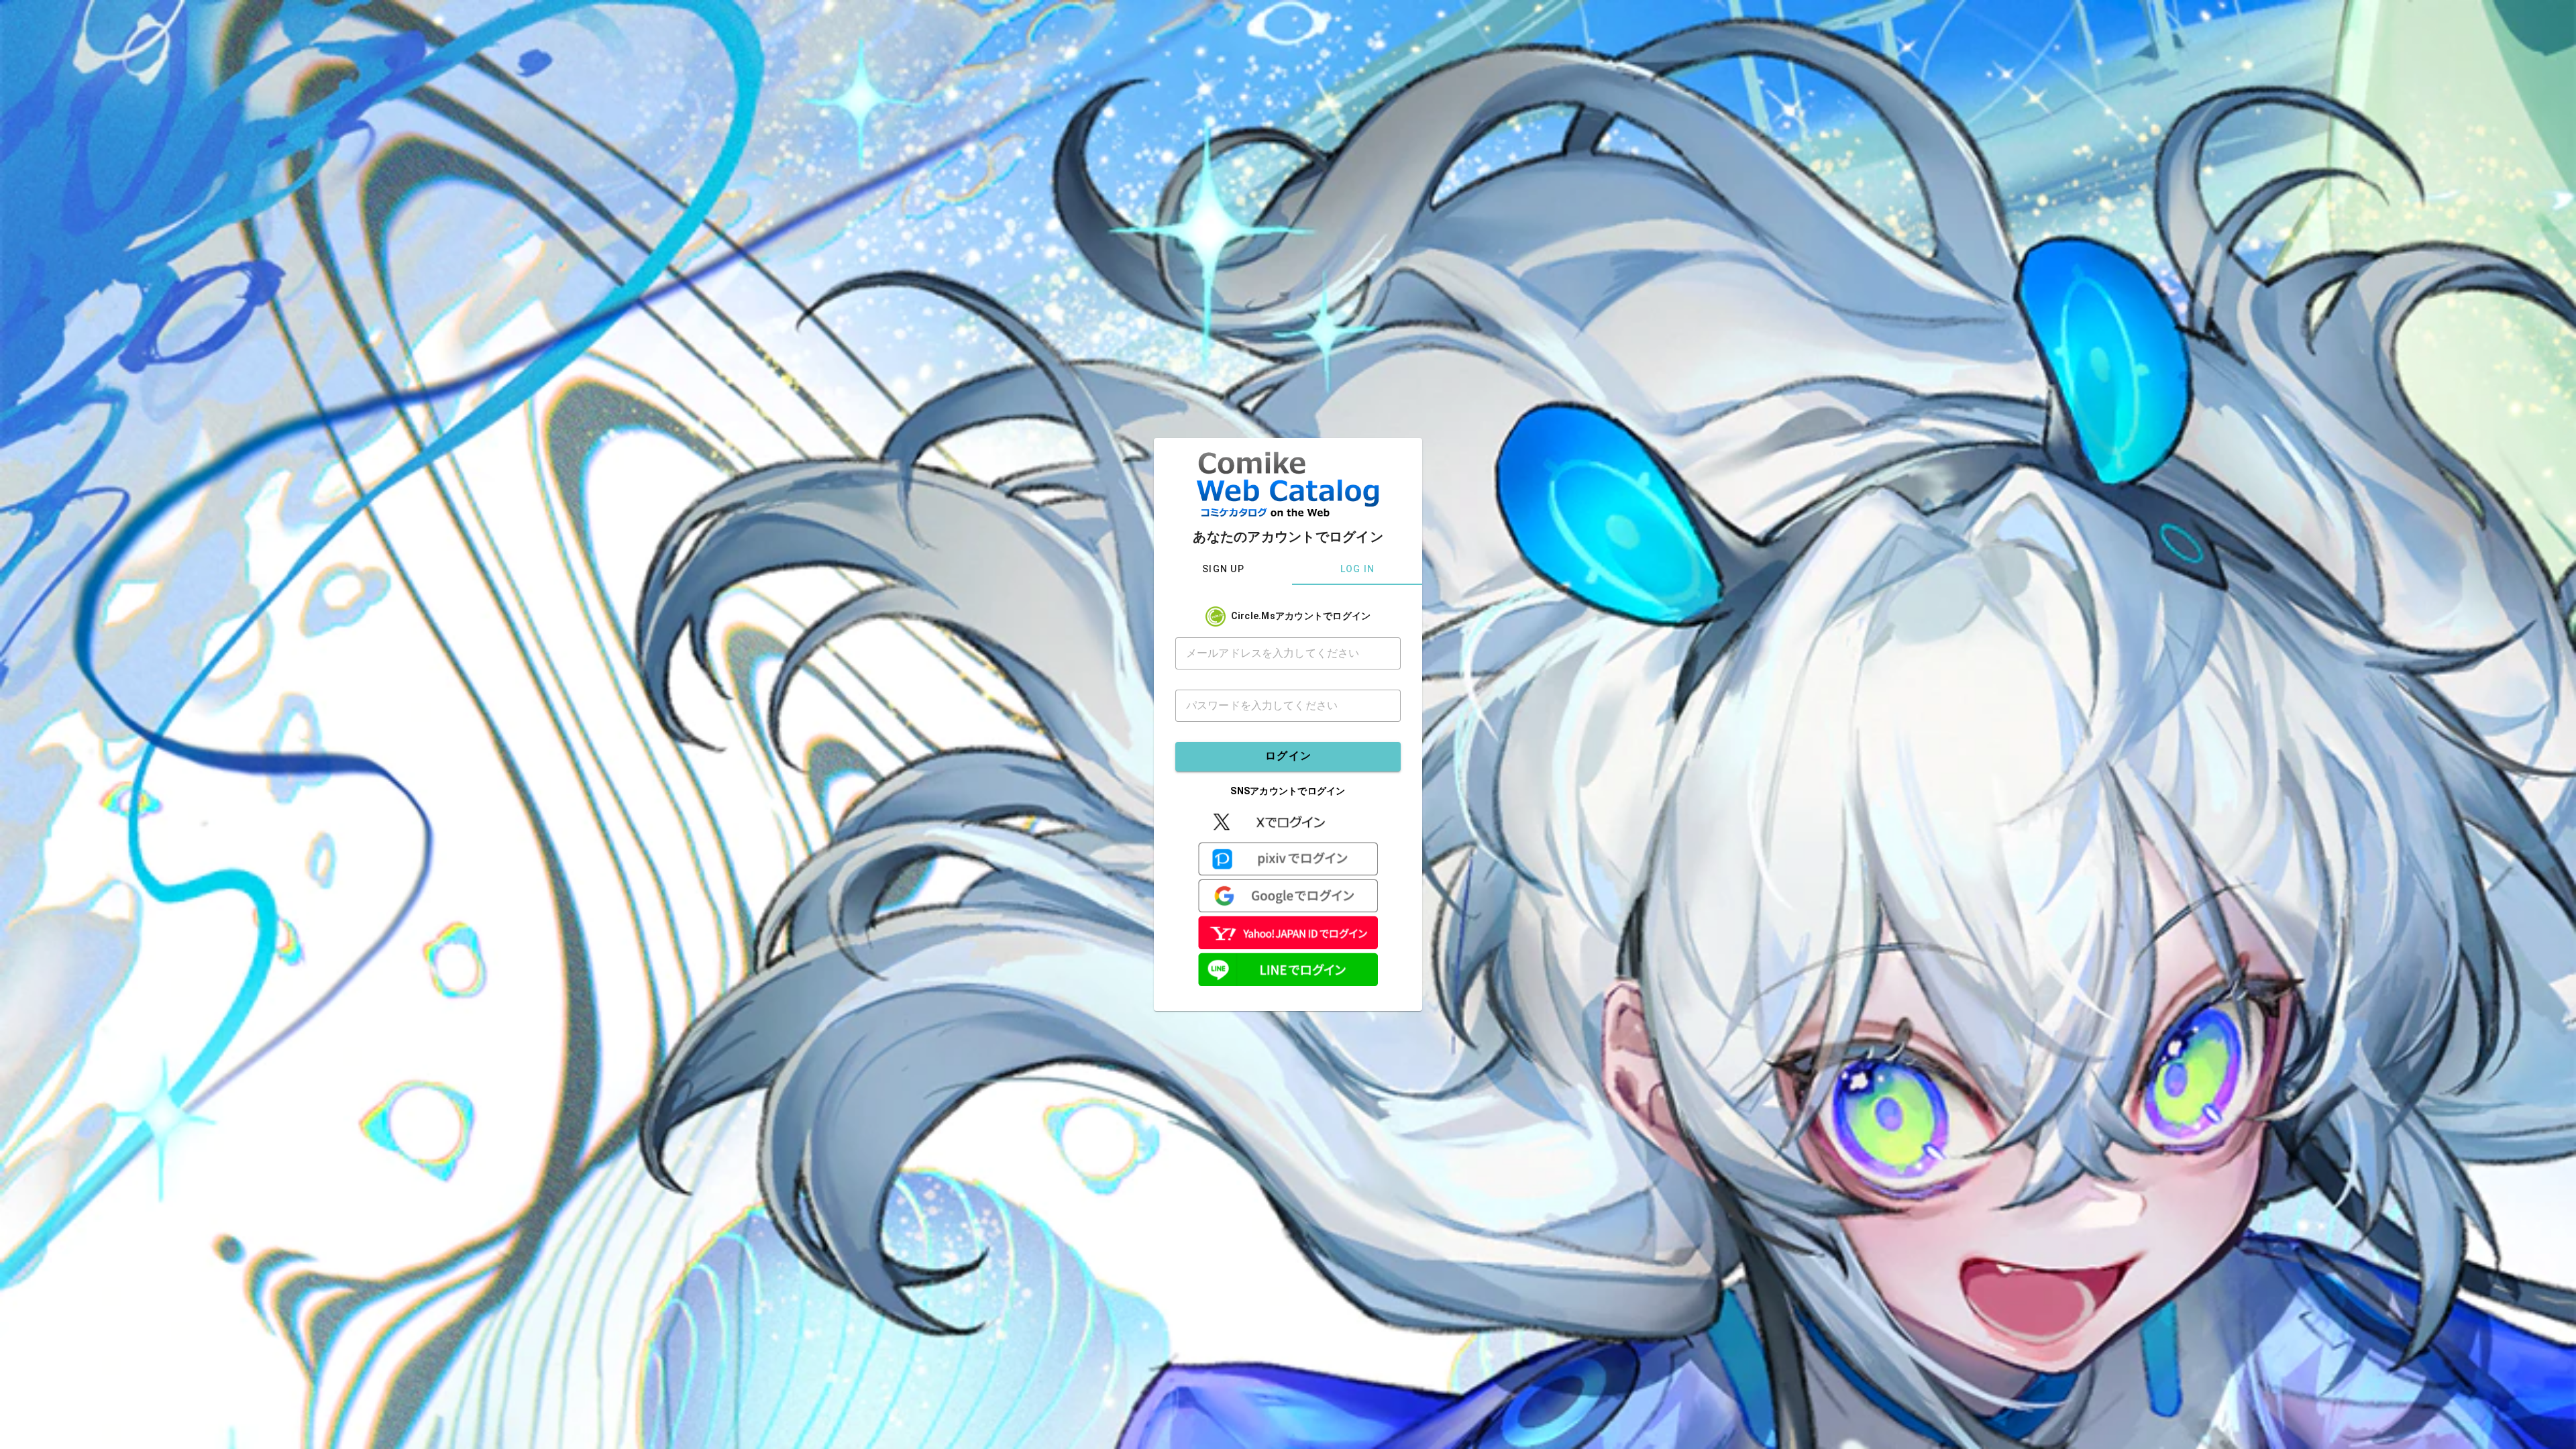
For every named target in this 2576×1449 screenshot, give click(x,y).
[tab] (1223, 569)
